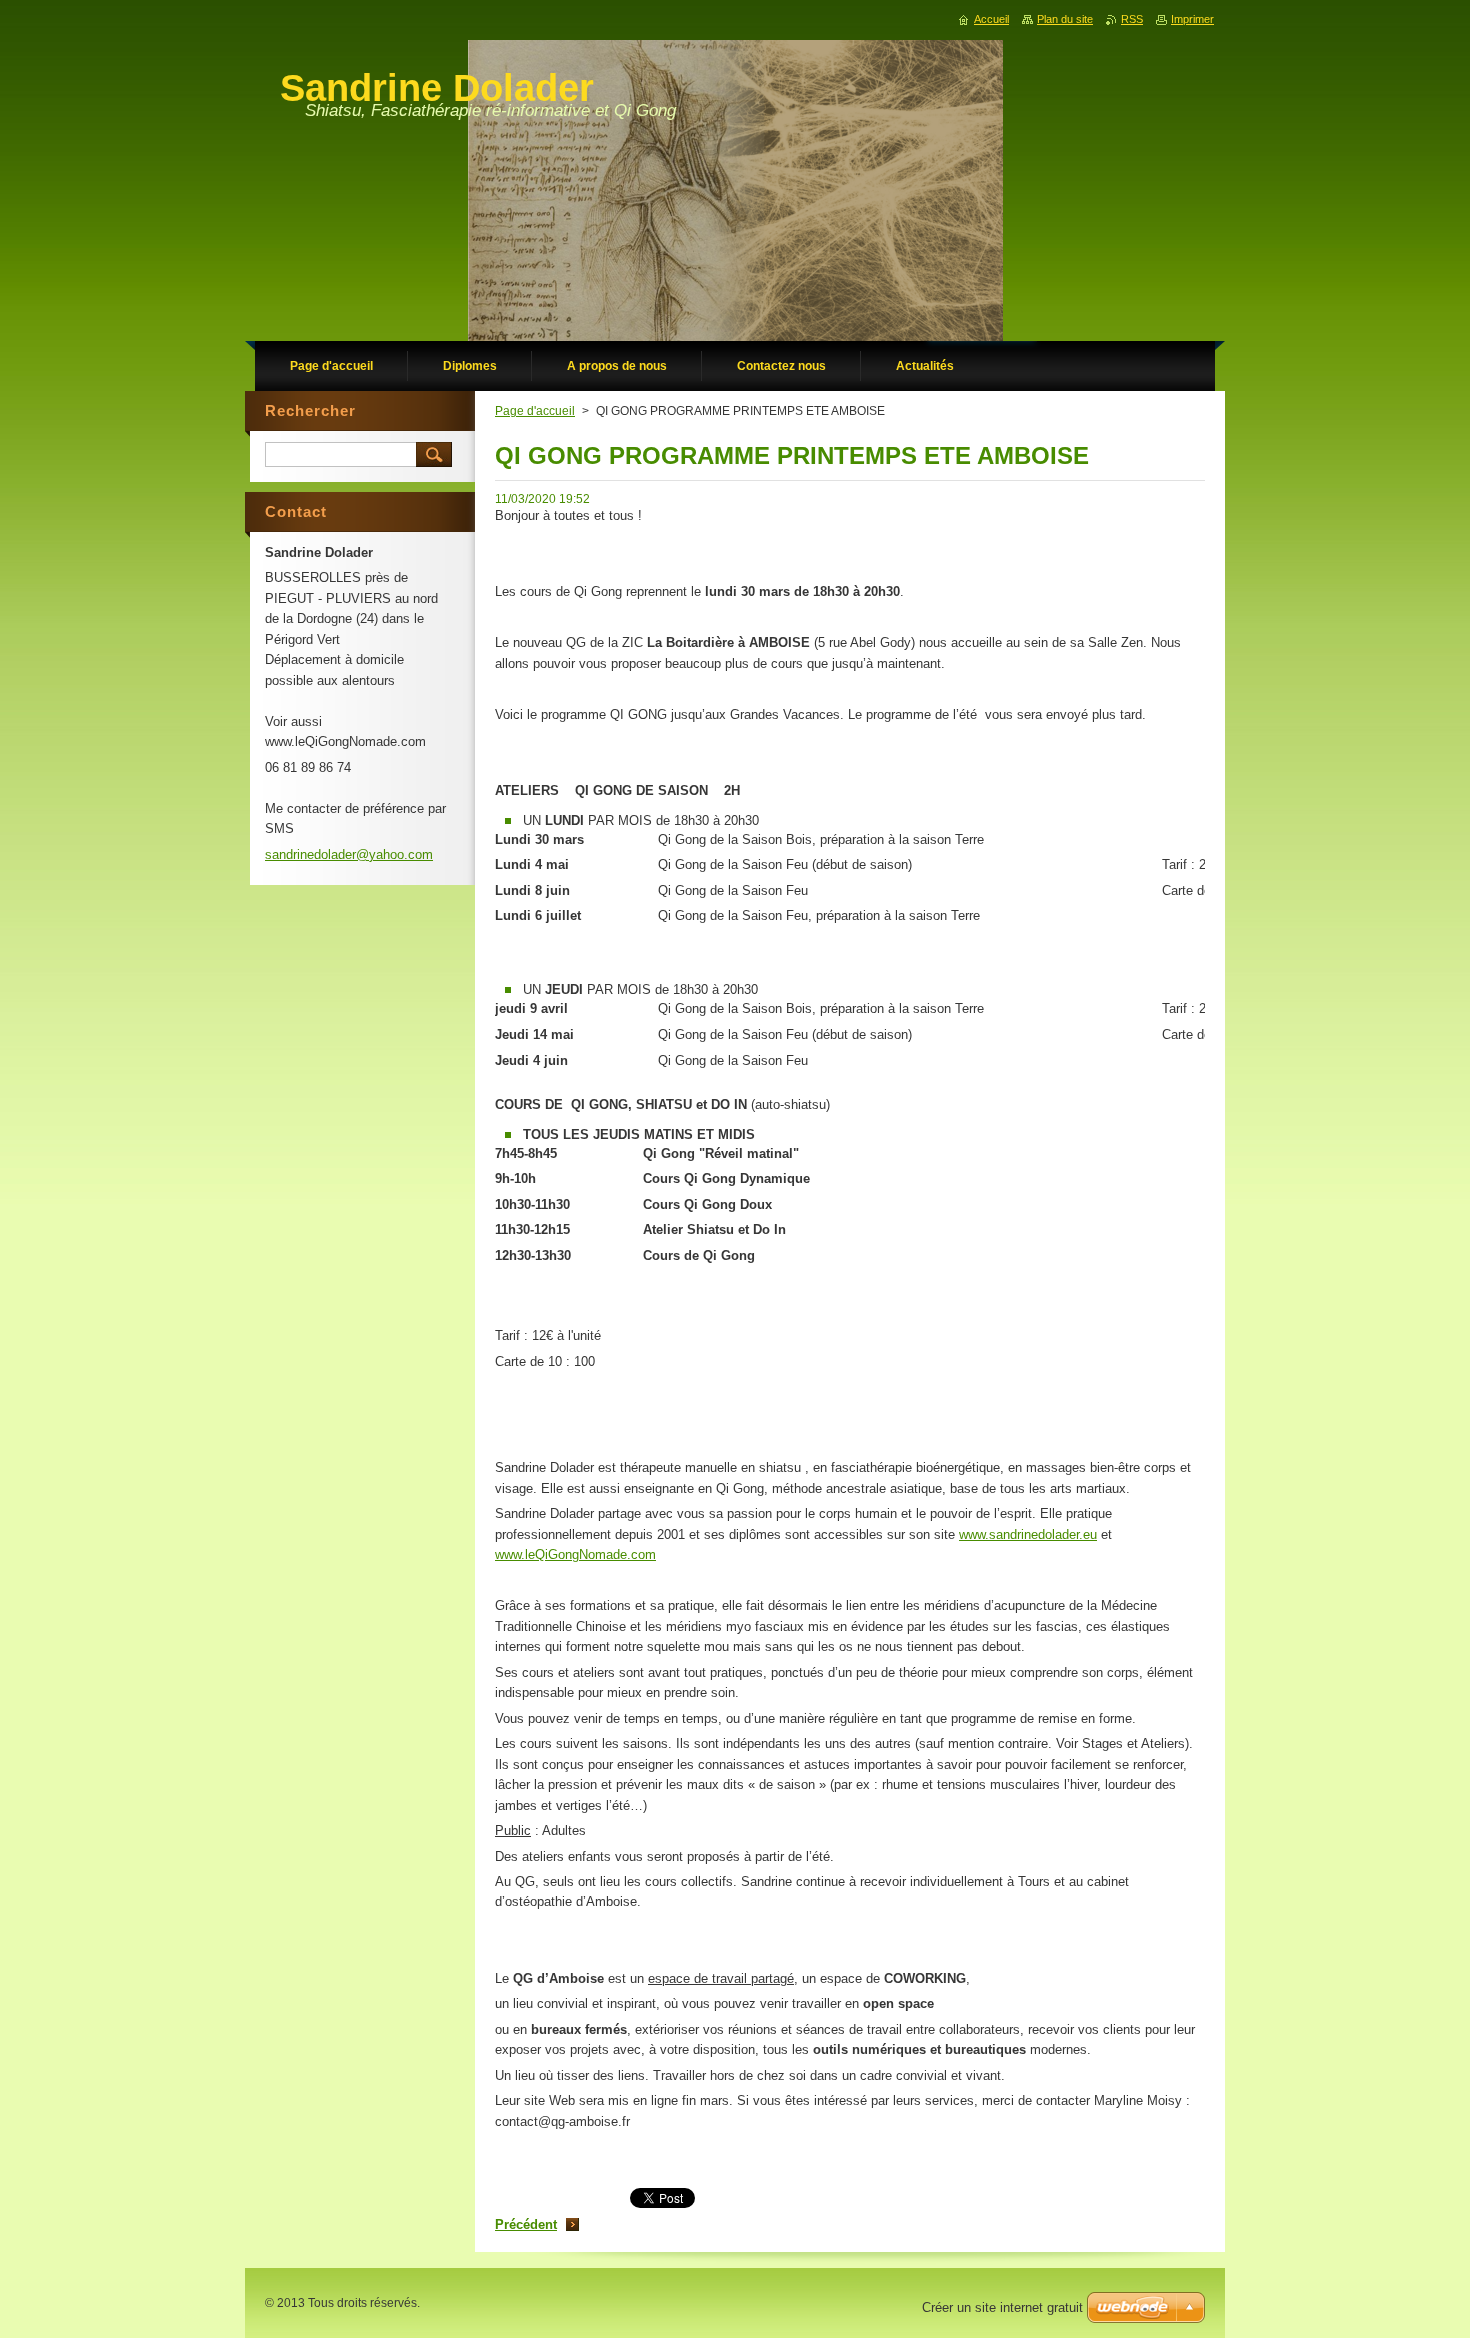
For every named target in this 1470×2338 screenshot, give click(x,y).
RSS (1132, 19)
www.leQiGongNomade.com (575, 1554)
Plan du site (1065, 19)
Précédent (526, 2224)
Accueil (991, 19)
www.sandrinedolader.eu (1028, 1534)
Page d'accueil (535, 411)
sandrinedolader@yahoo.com (349, 854)
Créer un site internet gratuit (1002, 2307)
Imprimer (1192, 19)
